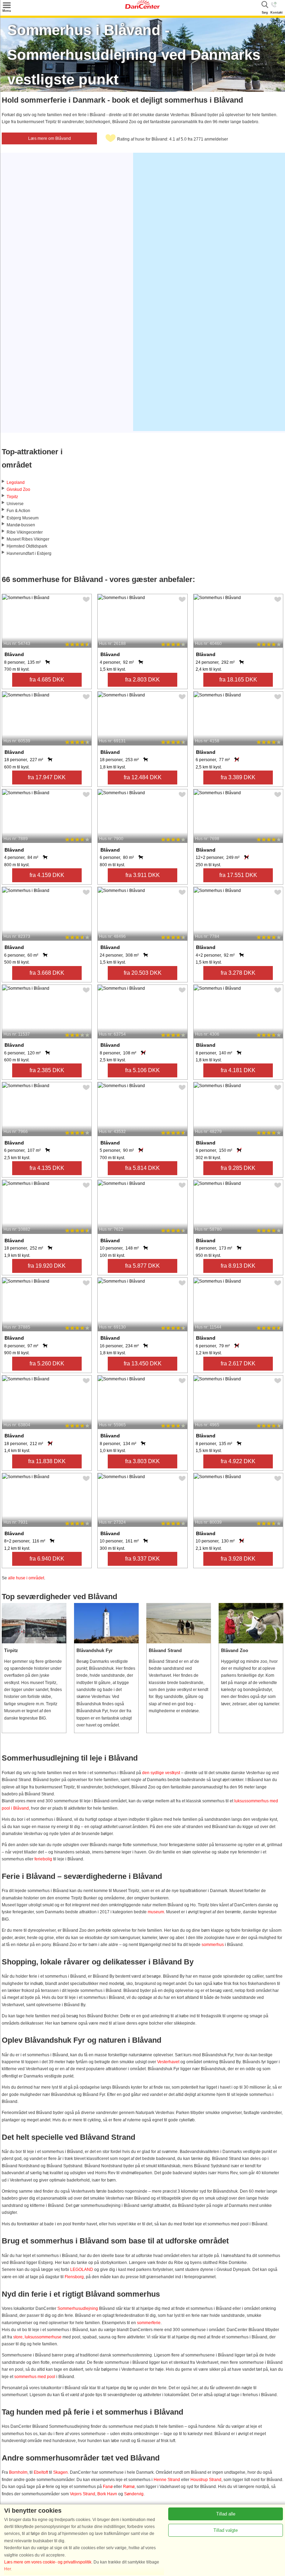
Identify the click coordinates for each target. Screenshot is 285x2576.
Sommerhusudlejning (78, 2308)
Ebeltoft (41, 2472)
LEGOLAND (82, 2270)
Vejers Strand (83, 2494)
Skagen (60, 2472)
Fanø (108, 2487)
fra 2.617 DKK (238, 1363)
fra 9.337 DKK (142, 1559)
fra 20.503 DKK (143, 973)
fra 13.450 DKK (143, 1363)
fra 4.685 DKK (47, 680)
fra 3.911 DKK (143, 875)
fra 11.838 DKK (47, 1461)
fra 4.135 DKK (47, 1168)
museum (156, 1912)
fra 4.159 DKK (47, 875)
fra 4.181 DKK (238, 1070)
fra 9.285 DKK (238, 1168)
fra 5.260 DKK (47, 1363)
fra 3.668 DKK (47, 973)
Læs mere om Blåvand (50, 138)
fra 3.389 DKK (238, 777)
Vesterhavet (168, 2062)
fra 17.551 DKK (238, 875)
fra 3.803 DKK (142, 1461)
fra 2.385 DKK (47, 1070)
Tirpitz (12, 497)
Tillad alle (226, 2514)
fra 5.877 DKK (142, 1266)
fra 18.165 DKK (238, 680)
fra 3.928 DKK (238, 1559)
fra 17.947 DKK (47, 777)
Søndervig (134, 2494)
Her (7, 2569)
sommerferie (149, 2323)
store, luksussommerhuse (37, 2337)
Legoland (16, 482)
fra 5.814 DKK (142, 1168)
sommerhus (213, 1945)
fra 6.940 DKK (47, 1559)
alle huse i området (26, 1578)
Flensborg (74, 2277)
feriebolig (43, 1859)
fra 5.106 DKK (142, 1070)
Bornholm (18, 2472)
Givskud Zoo (18, 489)
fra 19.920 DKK (47, 1266)
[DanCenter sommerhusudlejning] (142, 7)
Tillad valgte (226, 2530)
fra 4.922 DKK (238, 1461)
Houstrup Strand (206, 2480)
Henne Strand (167, 2480)
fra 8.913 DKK (238, 1266)
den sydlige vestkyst (161, 1773)
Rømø (129, 2487)
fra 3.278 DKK (238, 973)
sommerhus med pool (35, 2377)
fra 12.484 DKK (143, 777)
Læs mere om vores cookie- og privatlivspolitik (48, 2562)
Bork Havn (107, 2494)
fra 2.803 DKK (142, 680)
